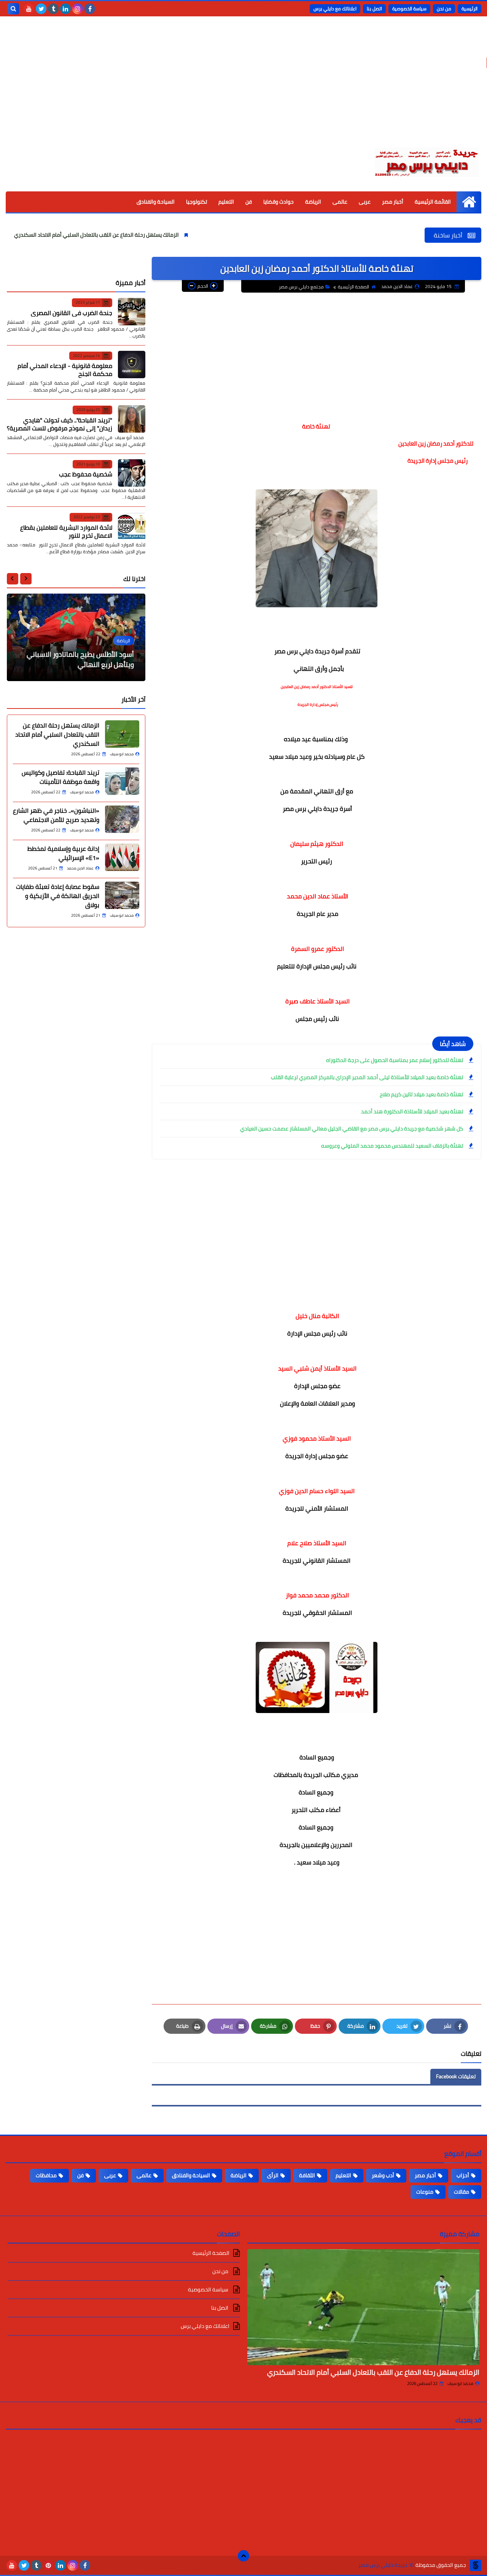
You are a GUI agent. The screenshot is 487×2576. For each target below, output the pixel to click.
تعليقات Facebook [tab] (456, 2076)
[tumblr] (53, 9)
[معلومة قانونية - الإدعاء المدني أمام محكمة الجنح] (132, 365)
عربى (365, 202)
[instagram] (78, 9)
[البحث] (13, 9)
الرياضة (313, 202)
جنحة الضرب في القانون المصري (72, 312)
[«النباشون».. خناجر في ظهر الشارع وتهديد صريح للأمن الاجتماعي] (122, 819)
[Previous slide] (26, 578)
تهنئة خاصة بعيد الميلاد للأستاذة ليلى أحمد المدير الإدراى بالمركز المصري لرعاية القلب (367, 1077)
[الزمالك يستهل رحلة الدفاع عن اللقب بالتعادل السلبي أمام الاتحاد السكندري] (122, 734)
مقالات (462, 2192)
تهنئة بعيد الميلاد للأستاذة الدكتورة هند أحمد (412, 1111)
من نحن (444, 9)
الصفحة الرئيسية (353, 287)
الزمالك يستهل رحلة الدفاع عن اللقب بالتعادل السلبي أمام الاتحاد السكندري (153, 235)
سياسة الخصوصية (409, 9)
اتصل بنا (374, 9)
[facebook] (90, 9)
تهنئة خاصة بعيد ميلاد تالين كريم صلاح (421, 1094)
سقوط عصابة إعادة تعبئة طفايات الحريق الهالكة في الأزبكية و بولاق (58, 895)
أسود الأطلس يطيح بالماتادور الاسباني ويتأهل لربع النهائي (80, 659)
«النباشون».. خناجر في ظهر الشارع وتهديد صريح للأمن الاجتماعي (56, 815)
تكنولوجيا (197, 202)
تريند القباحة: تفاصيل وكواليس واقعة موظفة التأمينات (60, 777)
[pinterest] (48, 2565)
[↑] (243, 2556)
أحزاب (463, 2175)
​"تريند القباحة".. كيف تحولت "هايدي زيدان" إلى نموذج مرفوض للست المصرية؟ (60, 424)
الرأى (273, 2175)
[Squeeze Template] (476, 2565)
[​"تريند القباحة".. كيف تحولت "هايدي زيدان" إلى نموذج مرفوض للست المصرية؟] (132, 419)
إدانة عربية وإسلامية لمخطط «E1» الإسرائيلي (63, 853)
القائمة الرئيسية (433, 202)
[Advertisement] (243, 88)
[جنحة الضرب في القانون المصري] (132, 312)
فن (249, 202)
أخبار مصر (393, 202)
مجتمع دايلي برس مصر (301, 287)
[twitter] (41, 9)
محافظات (46, 2175)
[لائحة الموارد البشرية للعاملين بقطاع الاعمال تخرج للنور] (132, 526)
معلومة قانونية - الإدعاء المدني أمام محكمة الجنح (65, 370)
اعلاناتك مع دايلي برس (335, 9)
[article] (76, 637)
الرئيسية (469, 9)
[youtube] (29, 9)
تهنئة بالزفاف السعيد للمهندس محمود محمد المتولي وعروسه (392, 1146)
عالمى (340, 202)
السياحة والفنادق (156, 202)
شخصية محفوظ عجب (86, 474)
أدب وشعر (383, 2175)
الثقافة (307, 2175)
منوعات (425, 2192)
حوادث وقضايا (279, 202)
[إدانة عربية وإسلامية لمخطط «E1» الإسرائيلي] (122, 857)
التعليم (226, 202)
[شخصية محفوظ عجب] (132, 473)
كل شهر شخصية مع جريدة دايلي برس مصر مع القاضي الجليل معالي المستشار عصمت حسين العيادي (352, 1129)
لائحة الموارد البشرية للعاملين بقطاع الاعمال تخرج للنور (66, 531)
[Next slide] (13, 578)
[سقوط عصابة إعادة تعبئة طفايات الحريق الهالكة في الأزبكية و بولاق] (122, 895)
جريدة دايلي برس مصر (383, 2565)
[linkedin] (65, 9)
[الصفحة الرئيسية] (469, 202)
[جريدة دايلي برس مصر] (426, 161)
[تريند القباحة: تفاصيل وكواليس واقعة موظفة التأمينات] (122, 781)
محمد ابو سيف (460, 2383)
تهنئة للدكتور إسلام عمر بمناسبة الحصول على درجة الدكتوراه (395, 1060)
